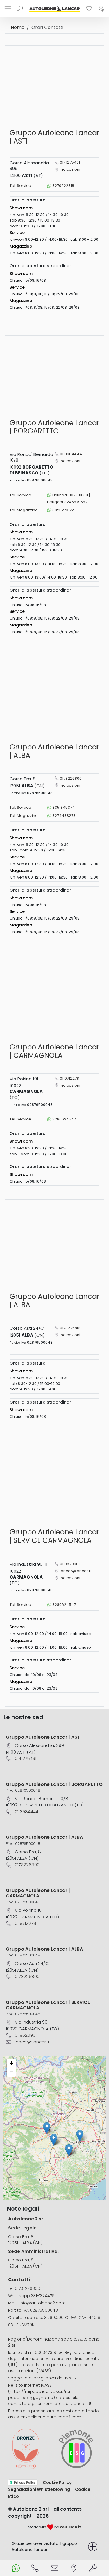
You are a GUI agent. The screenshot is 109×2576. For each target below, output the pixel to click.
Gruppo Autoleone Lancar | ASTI (44, 1737)
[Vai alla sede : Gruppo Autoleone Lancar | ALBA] (54, 699)
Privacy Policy (25, 2482)
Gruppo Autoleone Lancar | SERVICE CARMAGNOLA (48, 2005)
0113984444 (71, 454)
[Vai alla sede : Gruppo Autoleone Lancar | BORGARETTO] (54, 375)
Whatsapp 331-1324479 (31, 2296)
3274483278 (64, 816)
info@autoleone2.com (43, 2303)
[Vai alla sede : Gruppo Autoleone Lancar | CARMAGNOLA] (54, 999)
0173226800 (71, 778)
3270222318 (63, 186)
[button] (80, 2136)
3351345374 (64, 807)
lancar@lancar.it (75, 1571)
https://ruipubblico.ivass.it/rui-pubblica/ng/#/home (40, 2394)
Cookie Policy (57, 2482)
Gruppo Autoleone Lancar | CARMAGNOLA (38, 1893)
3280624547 (64, 1119)
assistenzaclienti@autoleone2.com (45, 2417)
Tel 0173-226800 (24, 2288)
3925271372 (63, 510)
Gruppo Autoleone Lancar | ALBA (44, 1837)
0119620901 (70, 1564)
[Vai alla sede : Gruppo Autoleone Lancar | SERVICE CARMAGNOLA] (54, 1484)
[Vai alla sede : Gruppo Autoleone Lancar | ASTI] (54, 85)
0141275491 (70, 162)
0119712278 (69, 1078)
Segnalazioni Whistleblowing (39, 2489)
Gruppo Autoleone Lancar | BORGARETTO (54, 1784)
